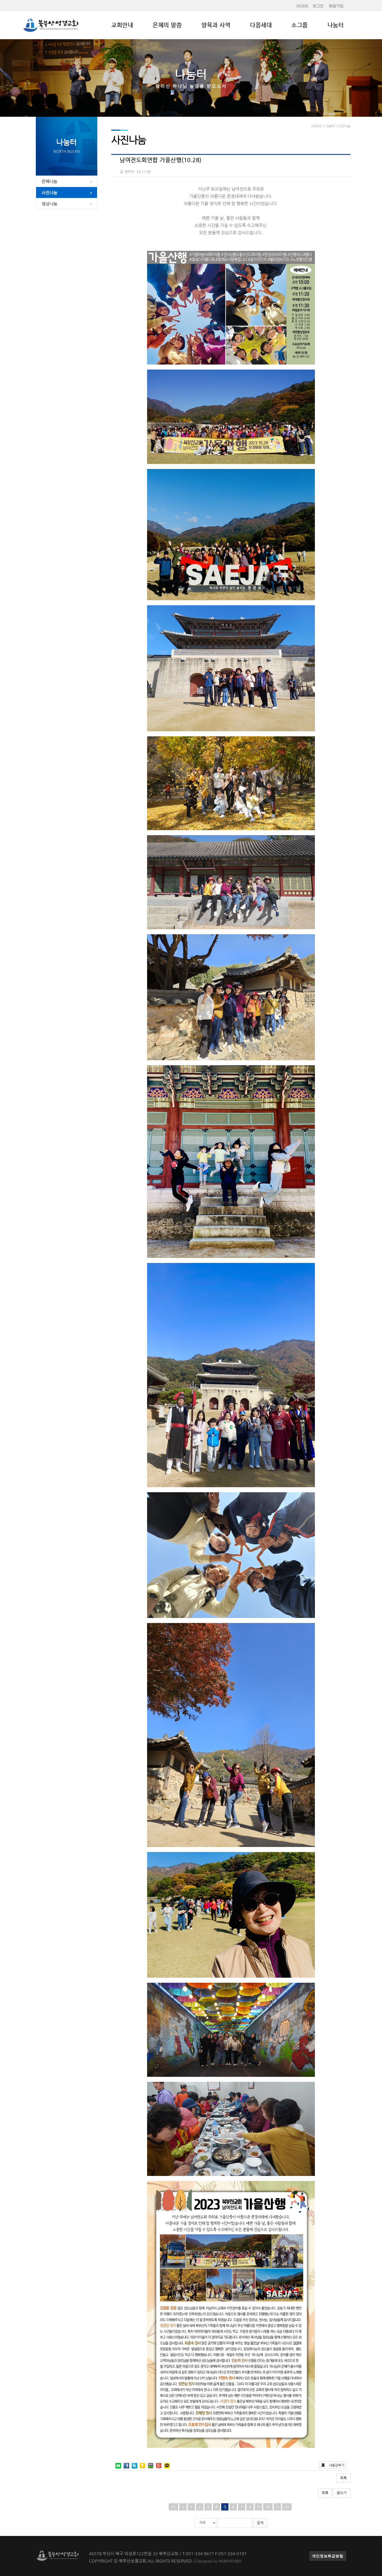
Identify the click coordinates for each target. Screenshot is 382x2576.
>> (287, 2507)
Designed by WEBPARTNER (219, 2561)
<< (173, 2507)
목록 (343, 2478)
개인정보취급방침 (328, 2556)
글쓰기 (342, 2493)
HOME (302, 6)
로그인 (318, 6)
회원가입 (336, 6)
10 (268, 2507)
